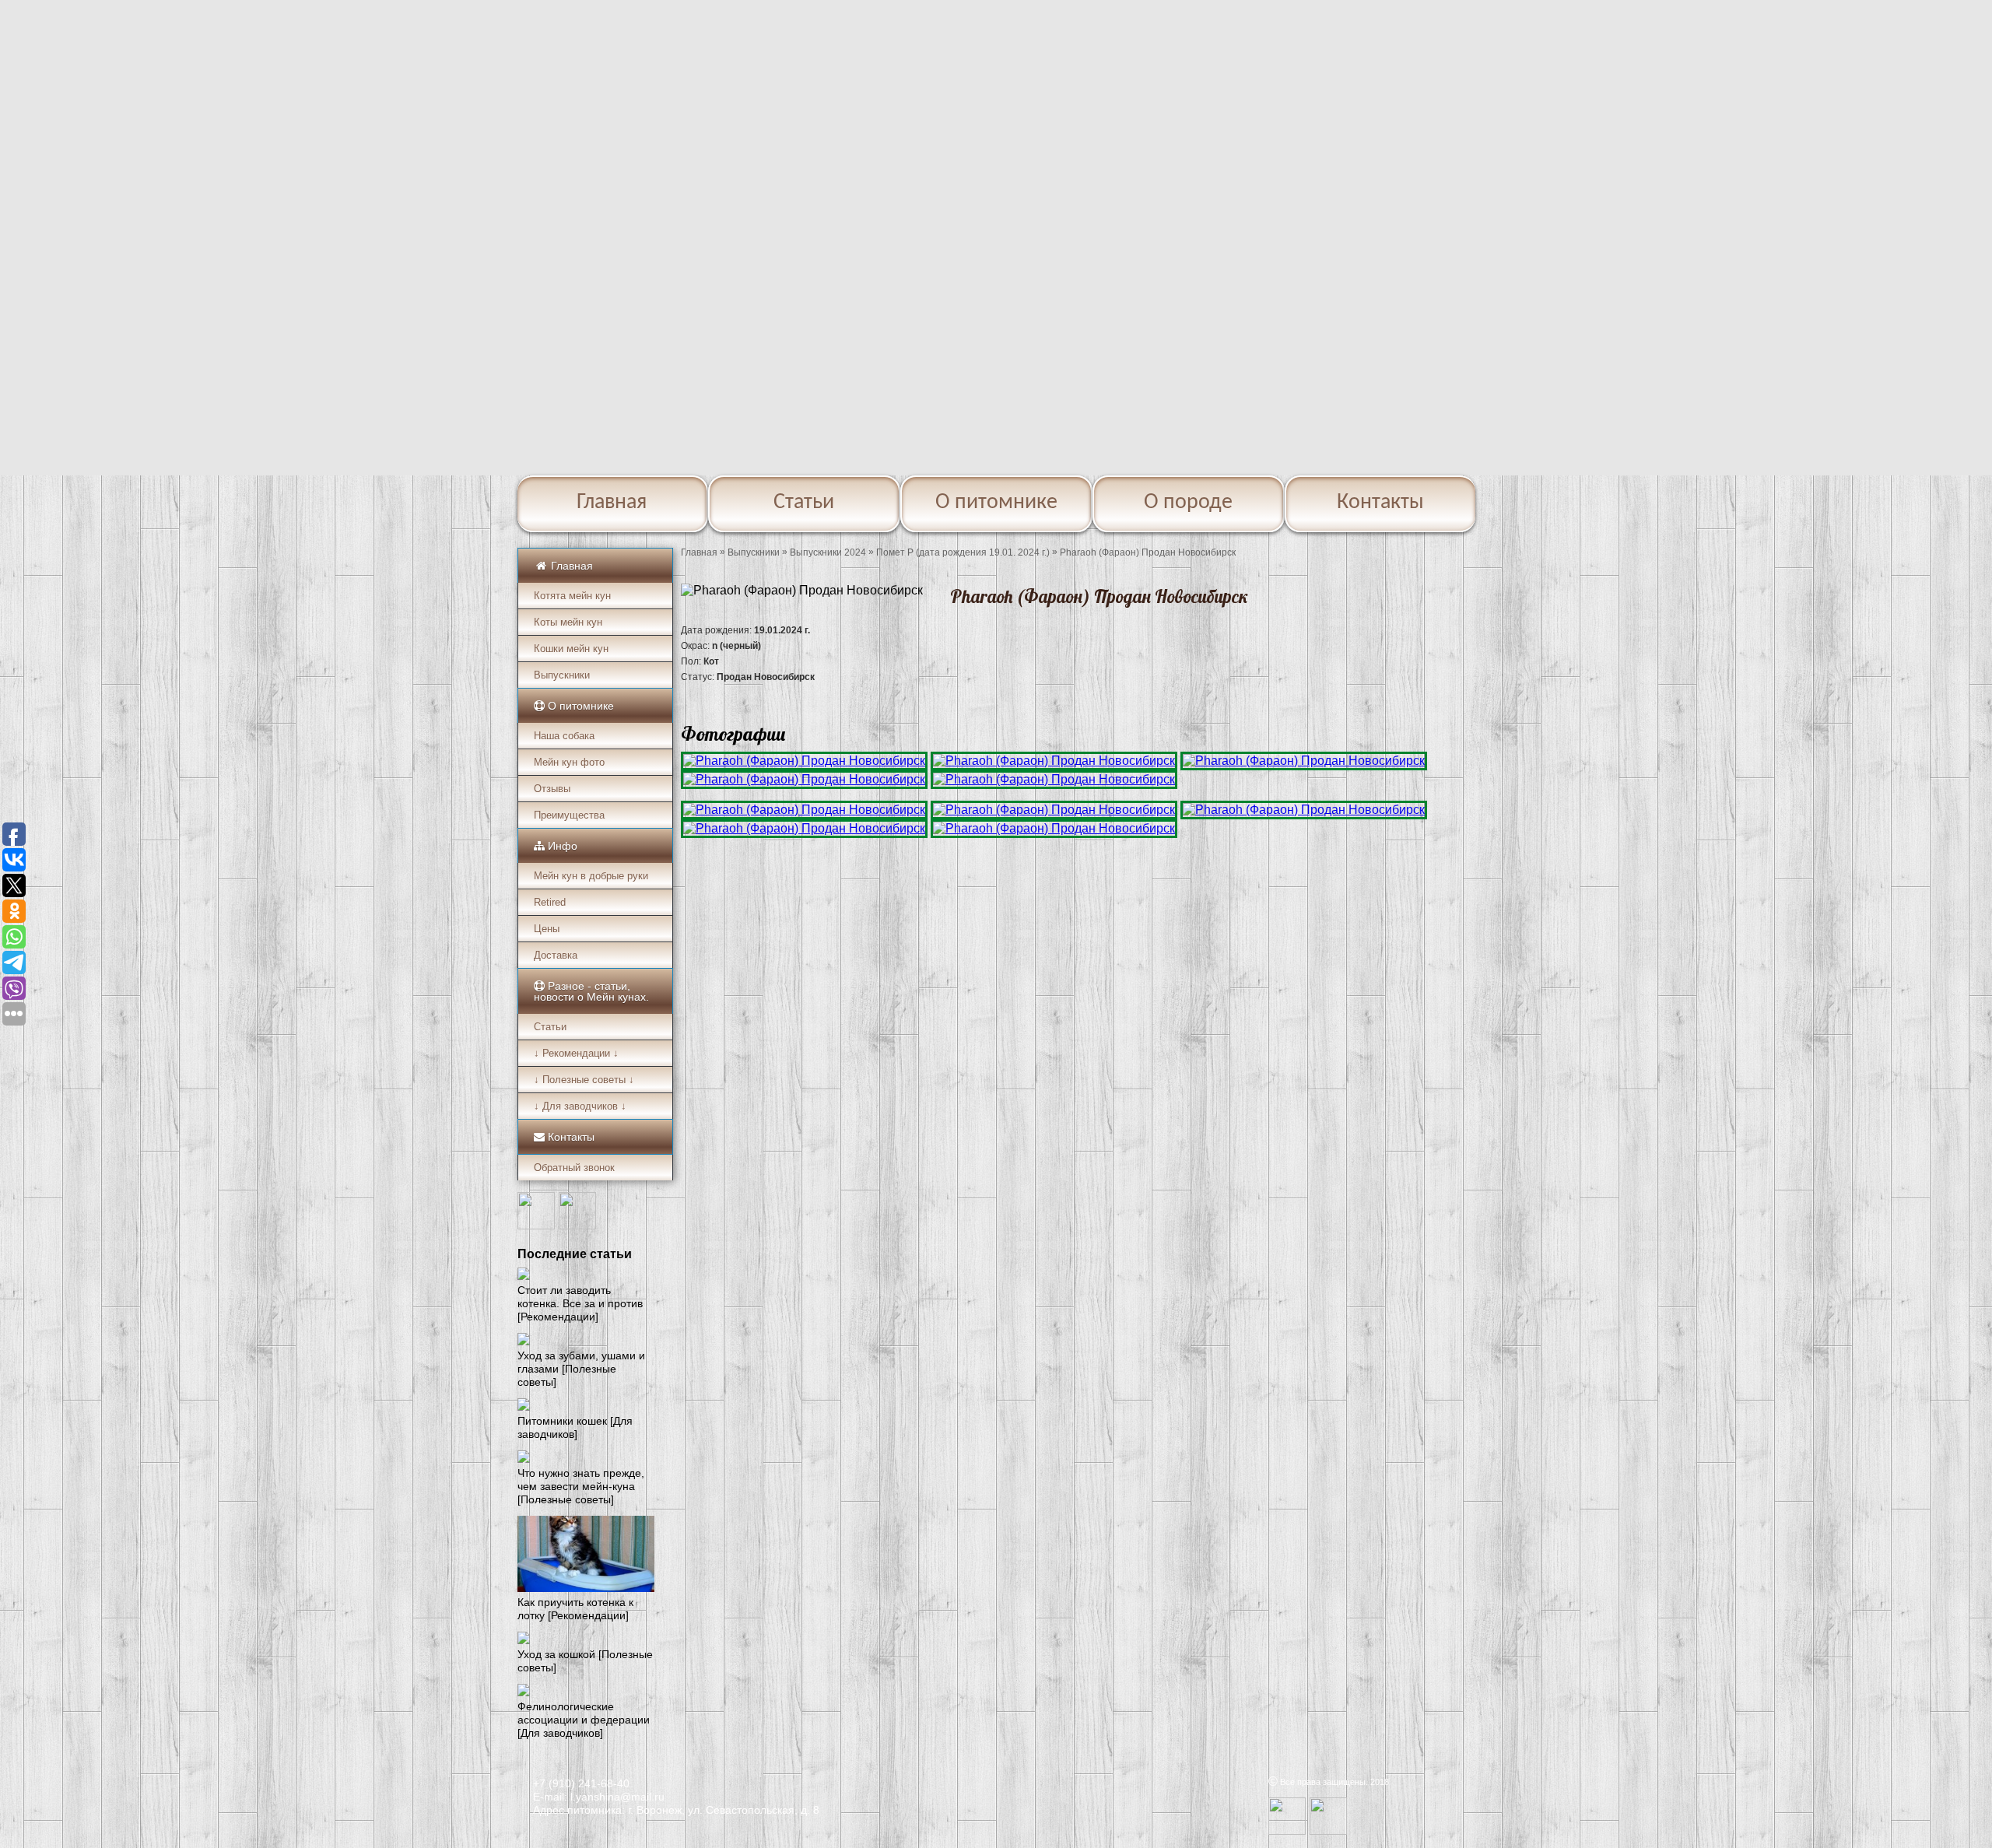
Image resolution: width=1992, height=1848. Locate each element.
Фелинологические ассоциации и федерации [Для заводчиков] (584, 1720)
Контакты (1380, 503)
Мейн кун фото (569, 762)
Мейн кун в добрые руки (591, 876)
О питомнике (996, 503)
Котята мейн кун (572, 596)
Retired (550, 902)
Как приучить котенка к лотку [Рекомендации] (575, 1609)
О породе (1188, 503)
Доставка (556, 955)
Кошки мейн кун (571, 649)
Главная (612, 503)
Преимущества (569, 815)
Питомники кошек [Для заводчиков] (575, 1427)
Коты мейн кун (568, 622)
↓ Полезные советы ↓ (584, 1080)
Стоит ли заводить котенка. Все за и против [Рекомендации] (580, 1303)
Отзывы (552, 789)
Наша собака (564, 736)
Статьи (804, 503)
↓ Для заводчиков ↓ (580, 1106)
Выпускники (562, 675)
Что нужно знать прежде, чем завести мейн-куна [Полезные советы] (581, 1486)
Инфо (561, 846)
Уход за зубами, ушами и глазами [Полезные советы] (581, 1369)
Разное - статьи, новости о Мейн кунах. (591, 991)
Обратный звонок (574, 1168)
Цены (547, 929)
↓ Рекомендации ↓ (576, 1053)
